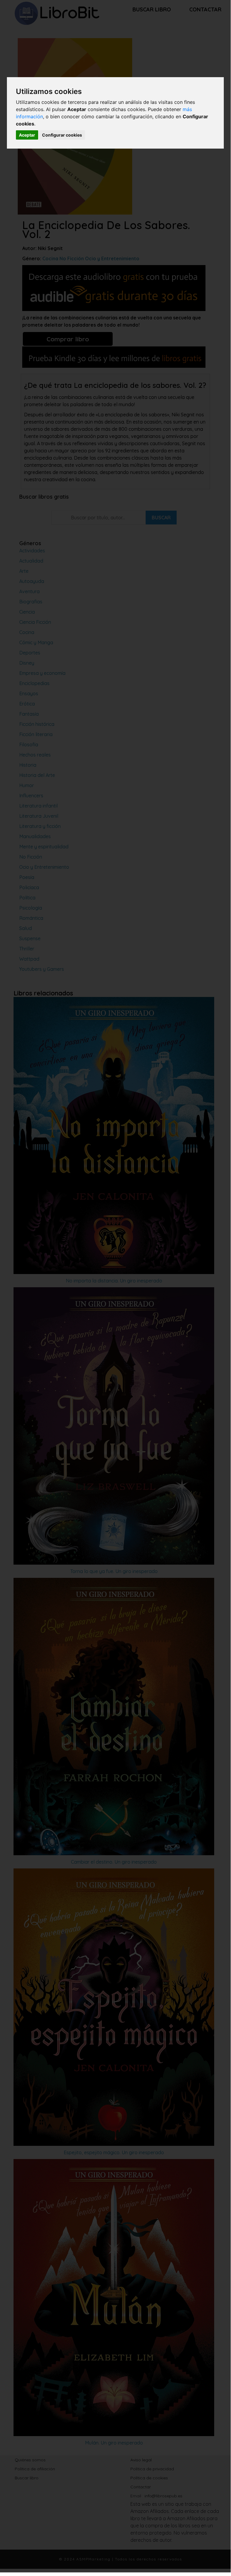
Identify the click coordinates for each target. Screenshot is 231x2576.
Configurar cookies (62, 135)
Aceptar (27, 135)
